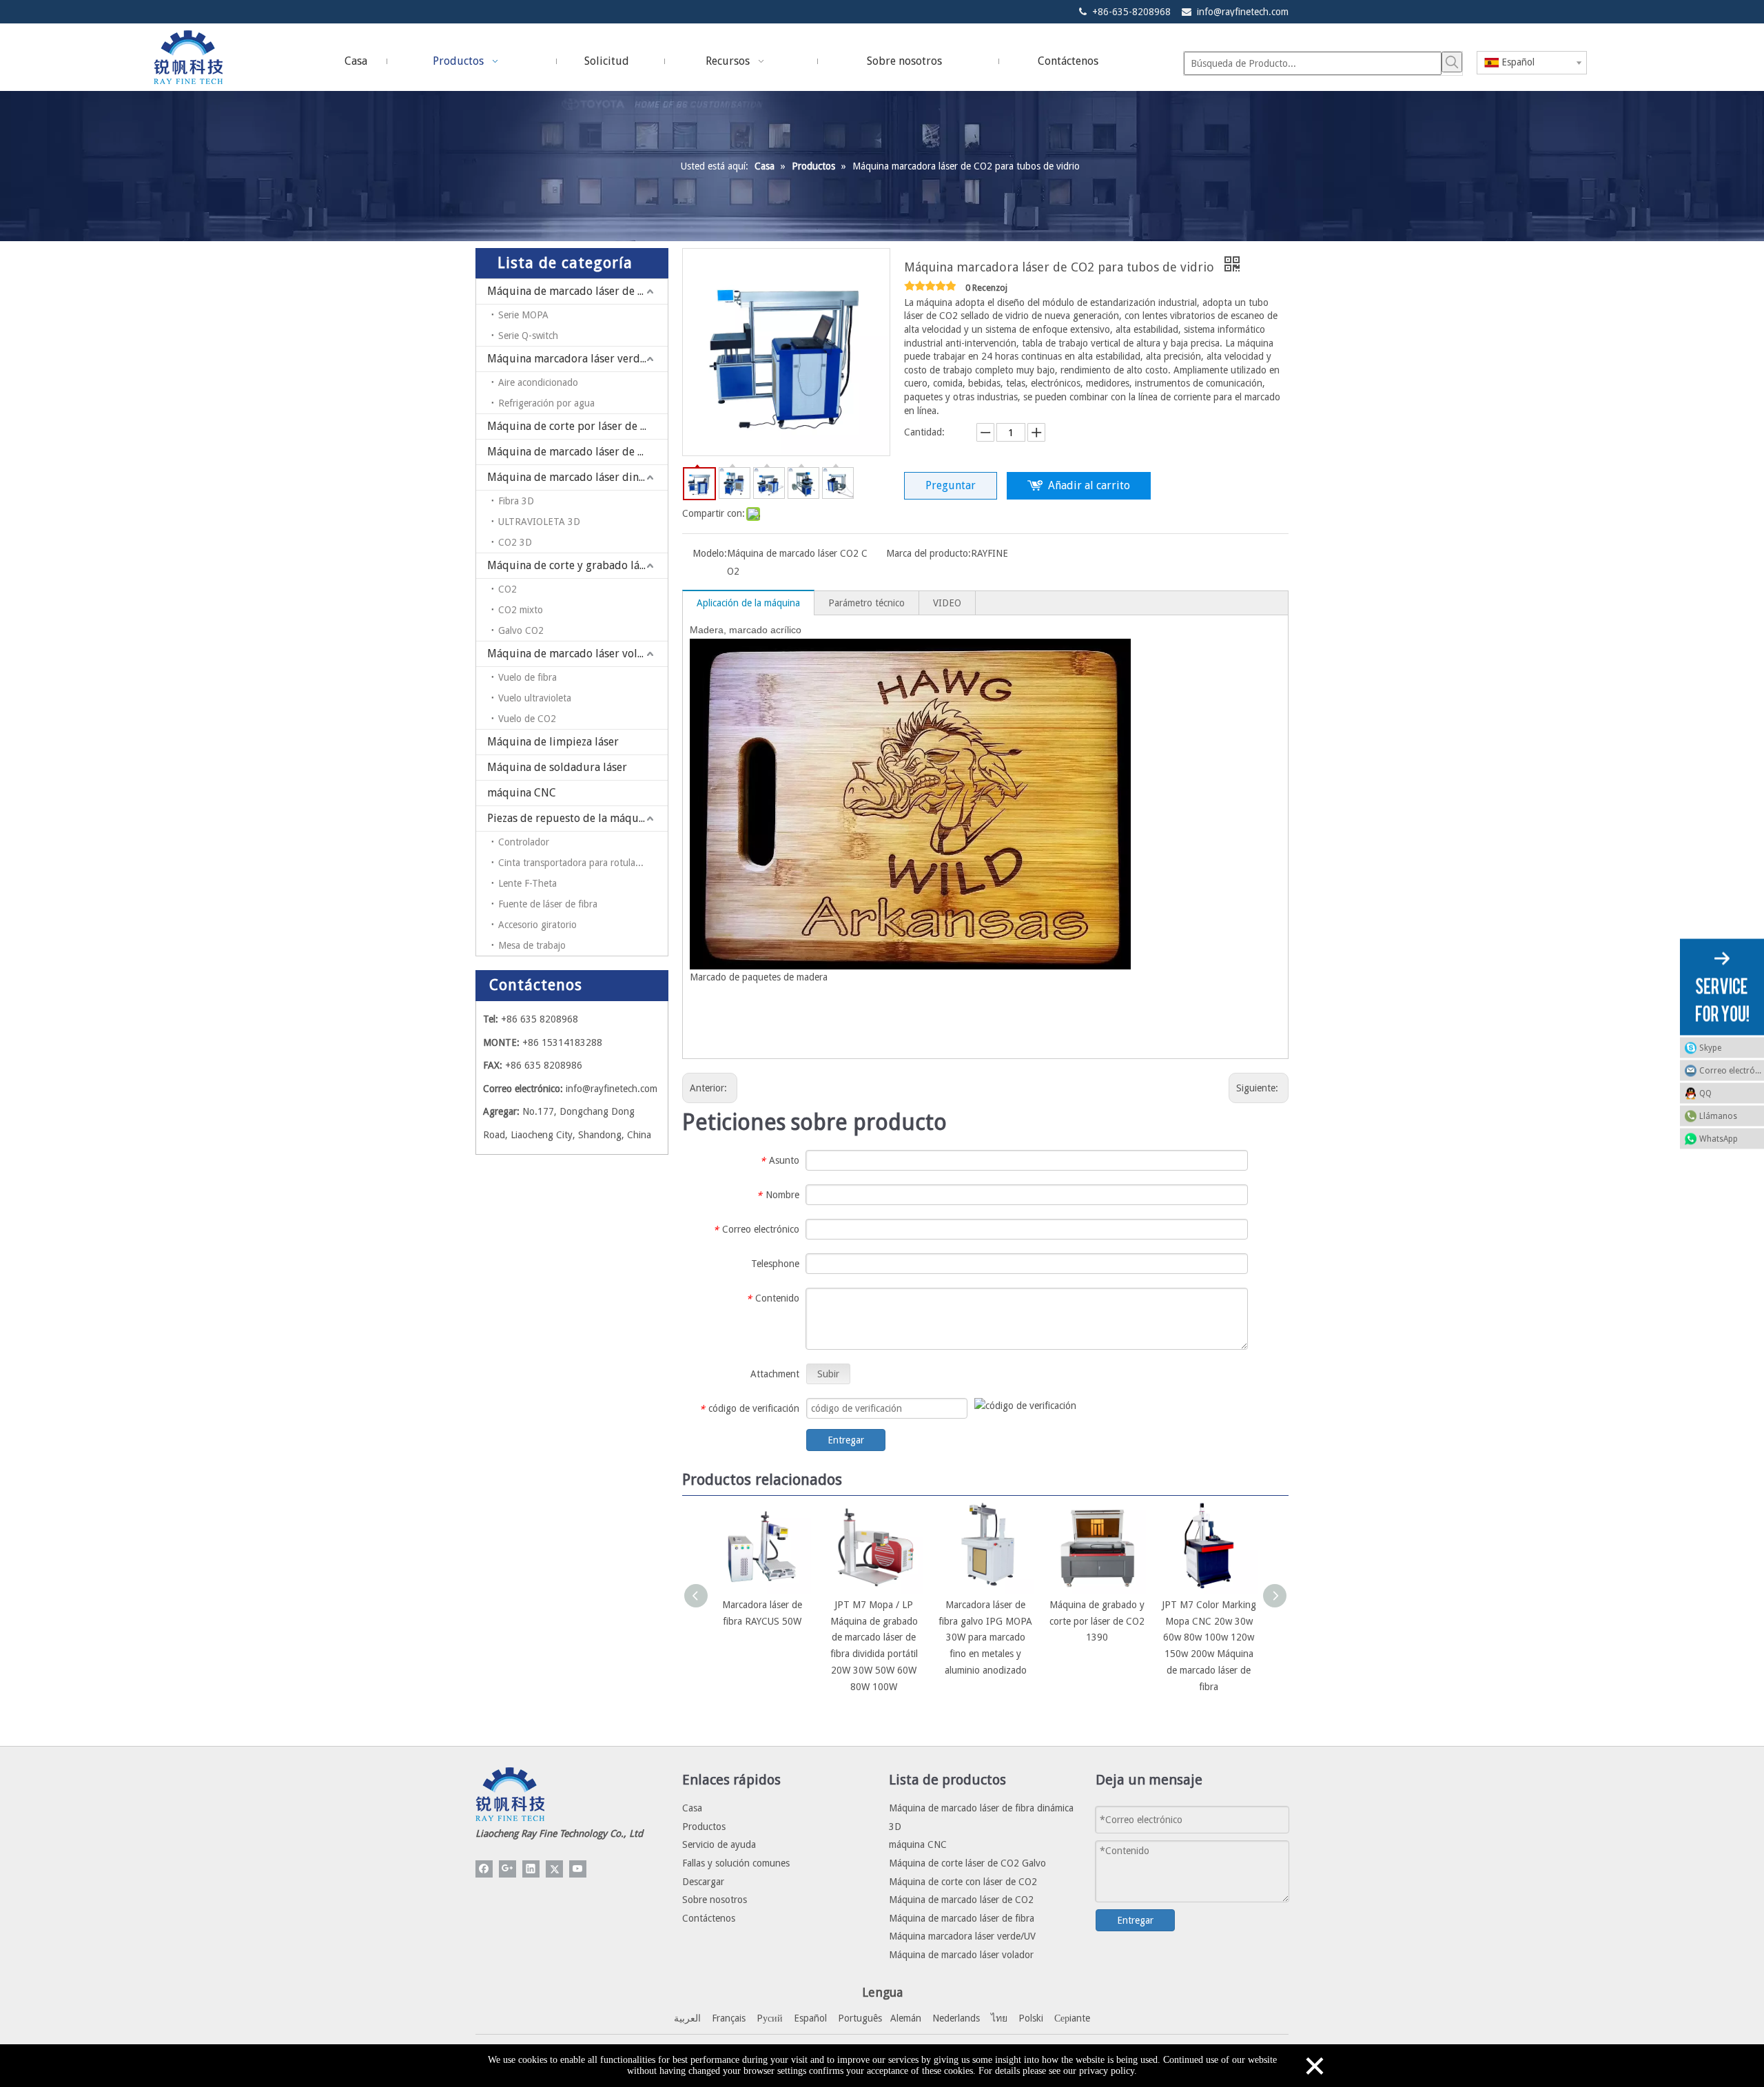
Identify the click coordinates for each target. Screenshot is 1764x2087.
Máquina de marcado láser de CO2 (573, 452)
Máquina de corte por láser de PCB (574, 426)
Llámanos (1718, 1116)
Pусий (770, 2018)
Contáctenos (709, 1918)
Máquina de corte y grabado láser (571, 565)
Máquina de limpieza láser (553, 742)
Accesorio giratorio (537, 925)
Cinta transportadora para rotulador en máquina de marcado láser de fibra (583, 863)
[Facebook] (484, 1869)
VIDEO (947, 603)
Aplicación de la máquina (748, 603)
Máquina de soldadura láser (557, 767)
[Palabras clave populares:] (1452, 62)
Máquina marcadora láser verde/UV (576, 359)
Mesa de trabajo (532, 945)
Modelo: (710, 553)
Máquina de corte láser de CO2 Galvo (967, 1863)
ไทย (999, 2018)
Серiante (1072, 2018)
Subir (828, 1374)
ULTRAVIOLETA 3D (539, 522)
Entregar (846, 1440)
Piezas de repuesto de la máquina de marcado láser (577, 818)
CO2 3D (515, 542)
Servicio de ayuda (719, 1844)
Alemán (906, 2018)
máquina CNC (522, 793)
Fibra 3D (516, 501)
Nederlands (956, 2018)
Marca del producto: (929, 553)
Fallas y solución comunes (736, 1863)
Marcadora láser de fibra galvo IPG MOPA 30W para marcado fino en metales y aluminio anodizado (985, 1637)
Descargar (703, 1882)
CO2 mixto (521, 610)
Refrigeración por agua (546, 403)
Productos (704, 1827)
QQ (1705, 1093)
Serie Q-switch (528, 336)
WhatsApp (1719, 1138)
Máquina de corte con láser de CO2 (963, 1882)
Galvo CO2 (521, 630)
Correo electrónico (1732, 1070)
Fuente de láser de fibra (548, 904)
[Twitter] (554, 1869)
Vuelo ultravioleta (535, 698)
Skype (1710, 1047)
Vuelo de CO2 (527, 719)
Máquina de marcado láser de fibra (575, 291)
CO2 (507, 589)
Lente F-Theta (527, 883)
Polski (1031, 2018)
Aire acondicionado (538, 382)
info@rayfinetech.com (1243, 12)
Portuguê (858, 2018)
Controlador (524, 842)
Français (729, 2018)
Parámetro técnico (866, 603)
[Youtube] (578, 1869)
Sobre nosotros (715, 1900)
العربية (687, 2018)
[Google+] (507, 1869)
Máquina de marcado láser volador (574, 654)
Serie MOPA (523, 315)
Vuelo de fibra (527, 677)
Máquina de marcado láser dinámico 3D (577, 477)
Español (810, 2018)
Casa (692, 1808)
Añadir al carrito (1089, 485)
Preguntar (951, 485)
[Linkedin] (531, 1869)
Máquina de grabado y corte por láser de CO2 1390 (1097, 1621)
